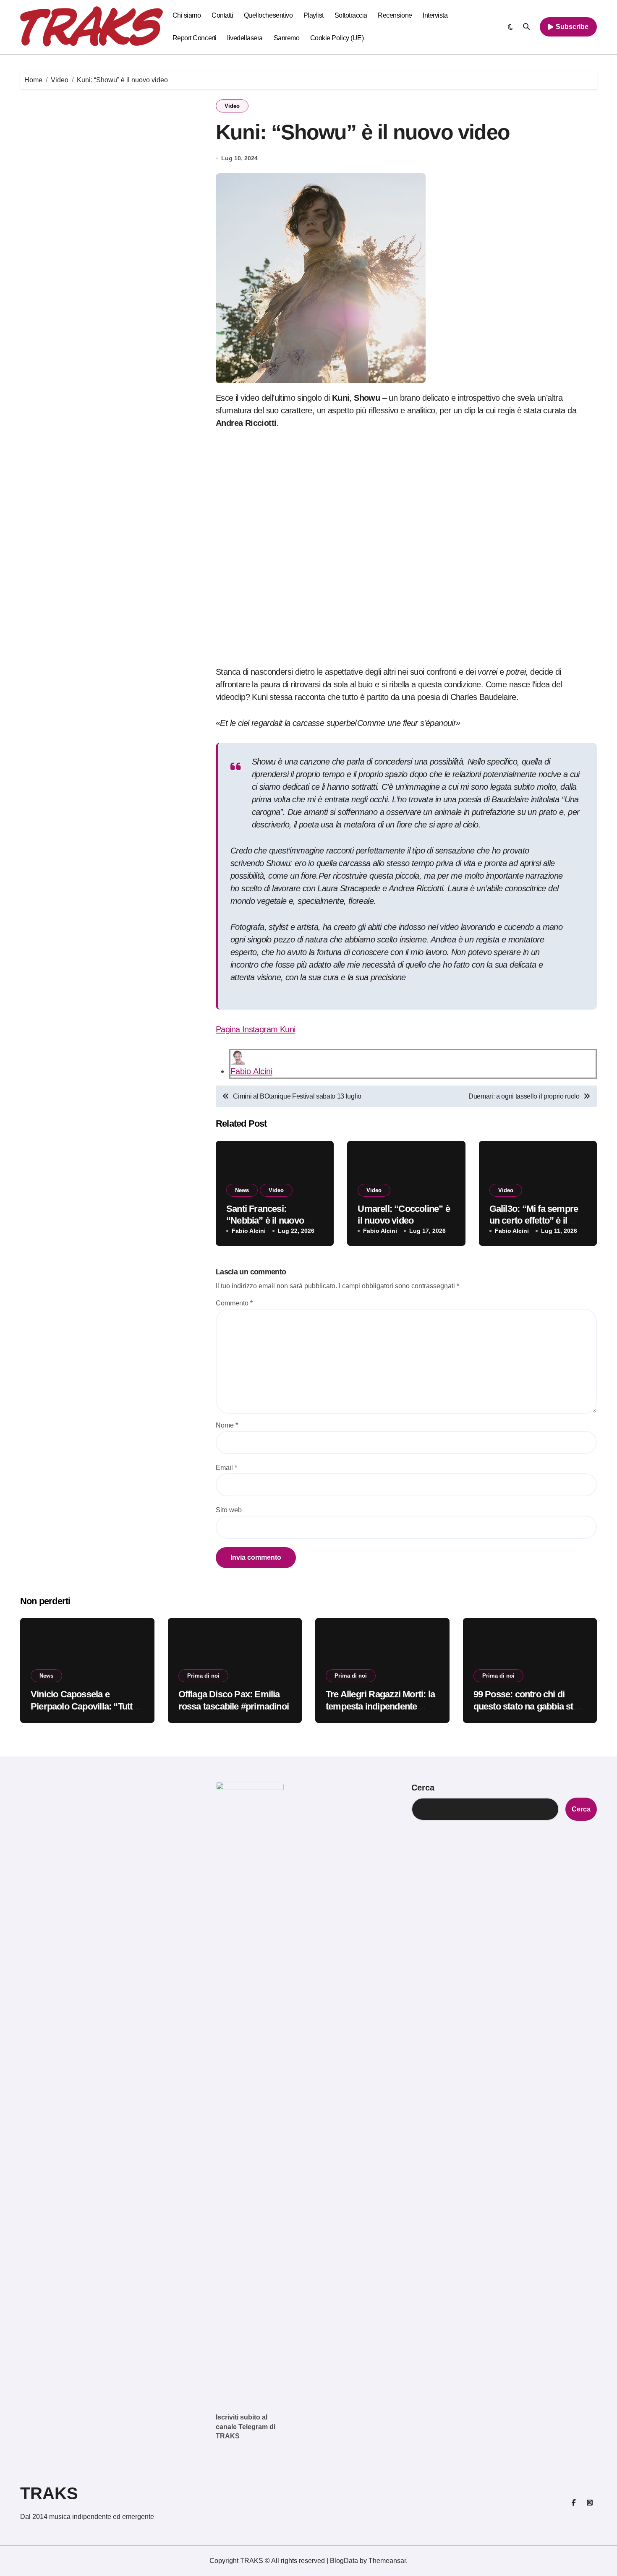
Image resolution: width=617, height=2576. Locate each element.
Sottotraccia (351, 15)
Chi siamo (187, 15)
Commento (234, 1303)
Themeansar (387, 2561)
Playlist (314, 15)
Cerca (423, 1788)
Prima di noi (203, 1676)
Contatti (222, 15)
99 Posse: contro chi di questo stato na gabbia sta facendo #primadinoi (526, 1706)
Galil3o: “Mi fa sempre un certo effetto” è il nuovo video (534, 1221)
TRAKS (49, 2493)
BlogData (344, 2561)
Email (226, 1468)
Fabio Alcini (251, 1071)
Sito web (229, 1510)
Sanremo (287, 38)
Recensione (395, 15)
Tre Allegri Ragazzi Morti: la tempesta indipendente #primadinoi (380, 1706)
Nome (227, 1425)
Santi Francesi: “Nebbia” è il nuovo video (265, 1221)
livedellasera (245, 38)
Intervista (435, 15)
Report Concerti (195, 38)
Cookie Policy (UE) (337, 38)
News (242, 1190)
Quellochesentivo (268, 15)
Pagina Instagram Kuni (255, 1029)
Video (232, 106)
